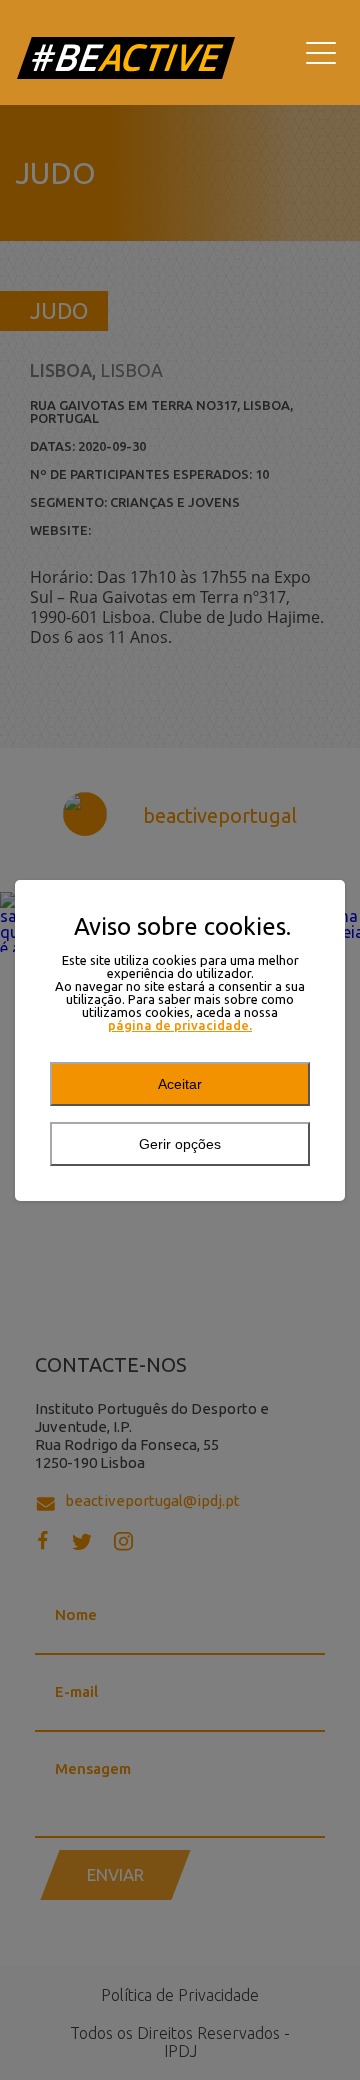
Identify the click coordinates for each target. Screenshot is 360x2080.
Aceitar (180, 1084)
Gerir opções (180, 1144)
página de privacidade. (180, 1025)
